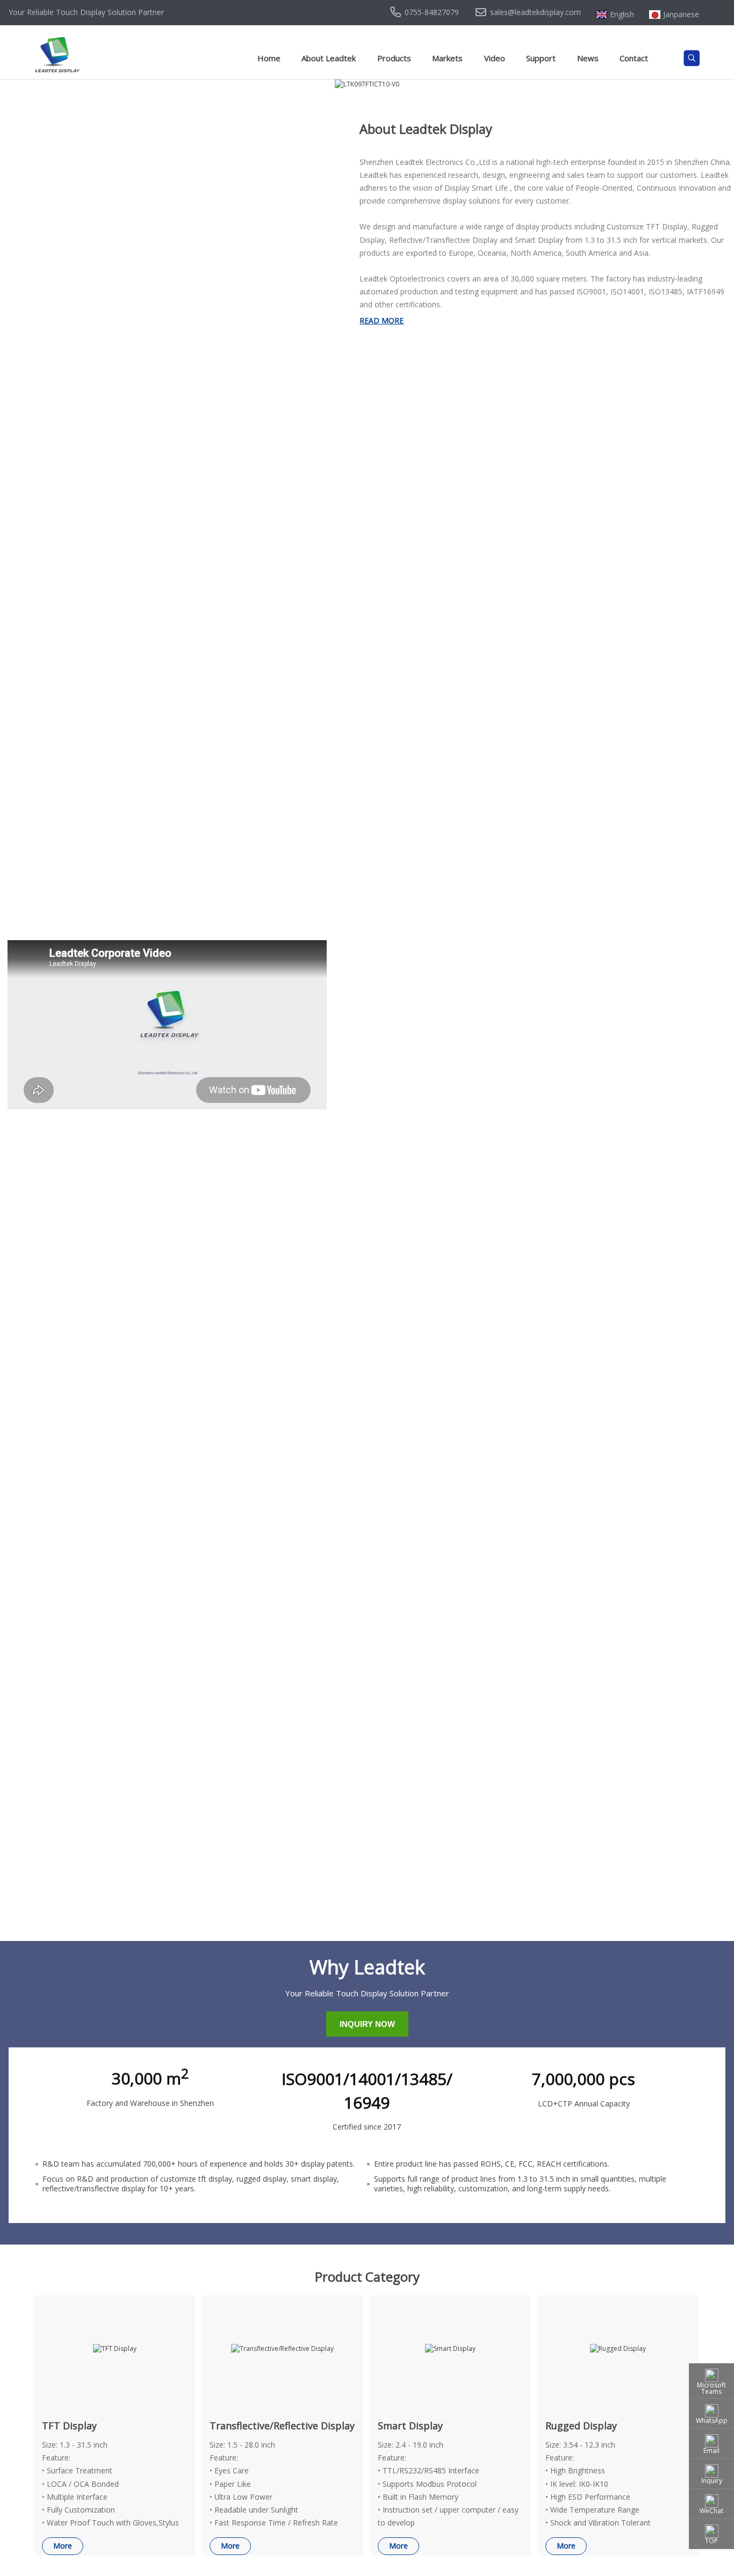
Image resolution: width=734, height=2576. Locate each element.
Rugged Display (581, 2426)
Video (495, 58)
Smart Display (410, 2426)
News (588, 58)
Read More (382, 320)
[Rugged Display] (618, 2348)
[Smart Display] (450, 2348)
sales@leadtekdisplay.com (535, 12)
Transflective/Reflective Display (282, 2426)
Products (394, 58)
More (63, 2546)
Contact (634, 58)
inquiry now (367, 2024)
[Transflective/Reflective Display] (282, 2348)
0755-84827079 (432, 12)
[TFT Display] (115, 2348)
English (622, 15)
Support (541, 58)
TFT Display (69, 2426)
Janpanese (681, 15)
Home (269, 58)
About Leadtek (329, 58)
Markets (447, 58)
